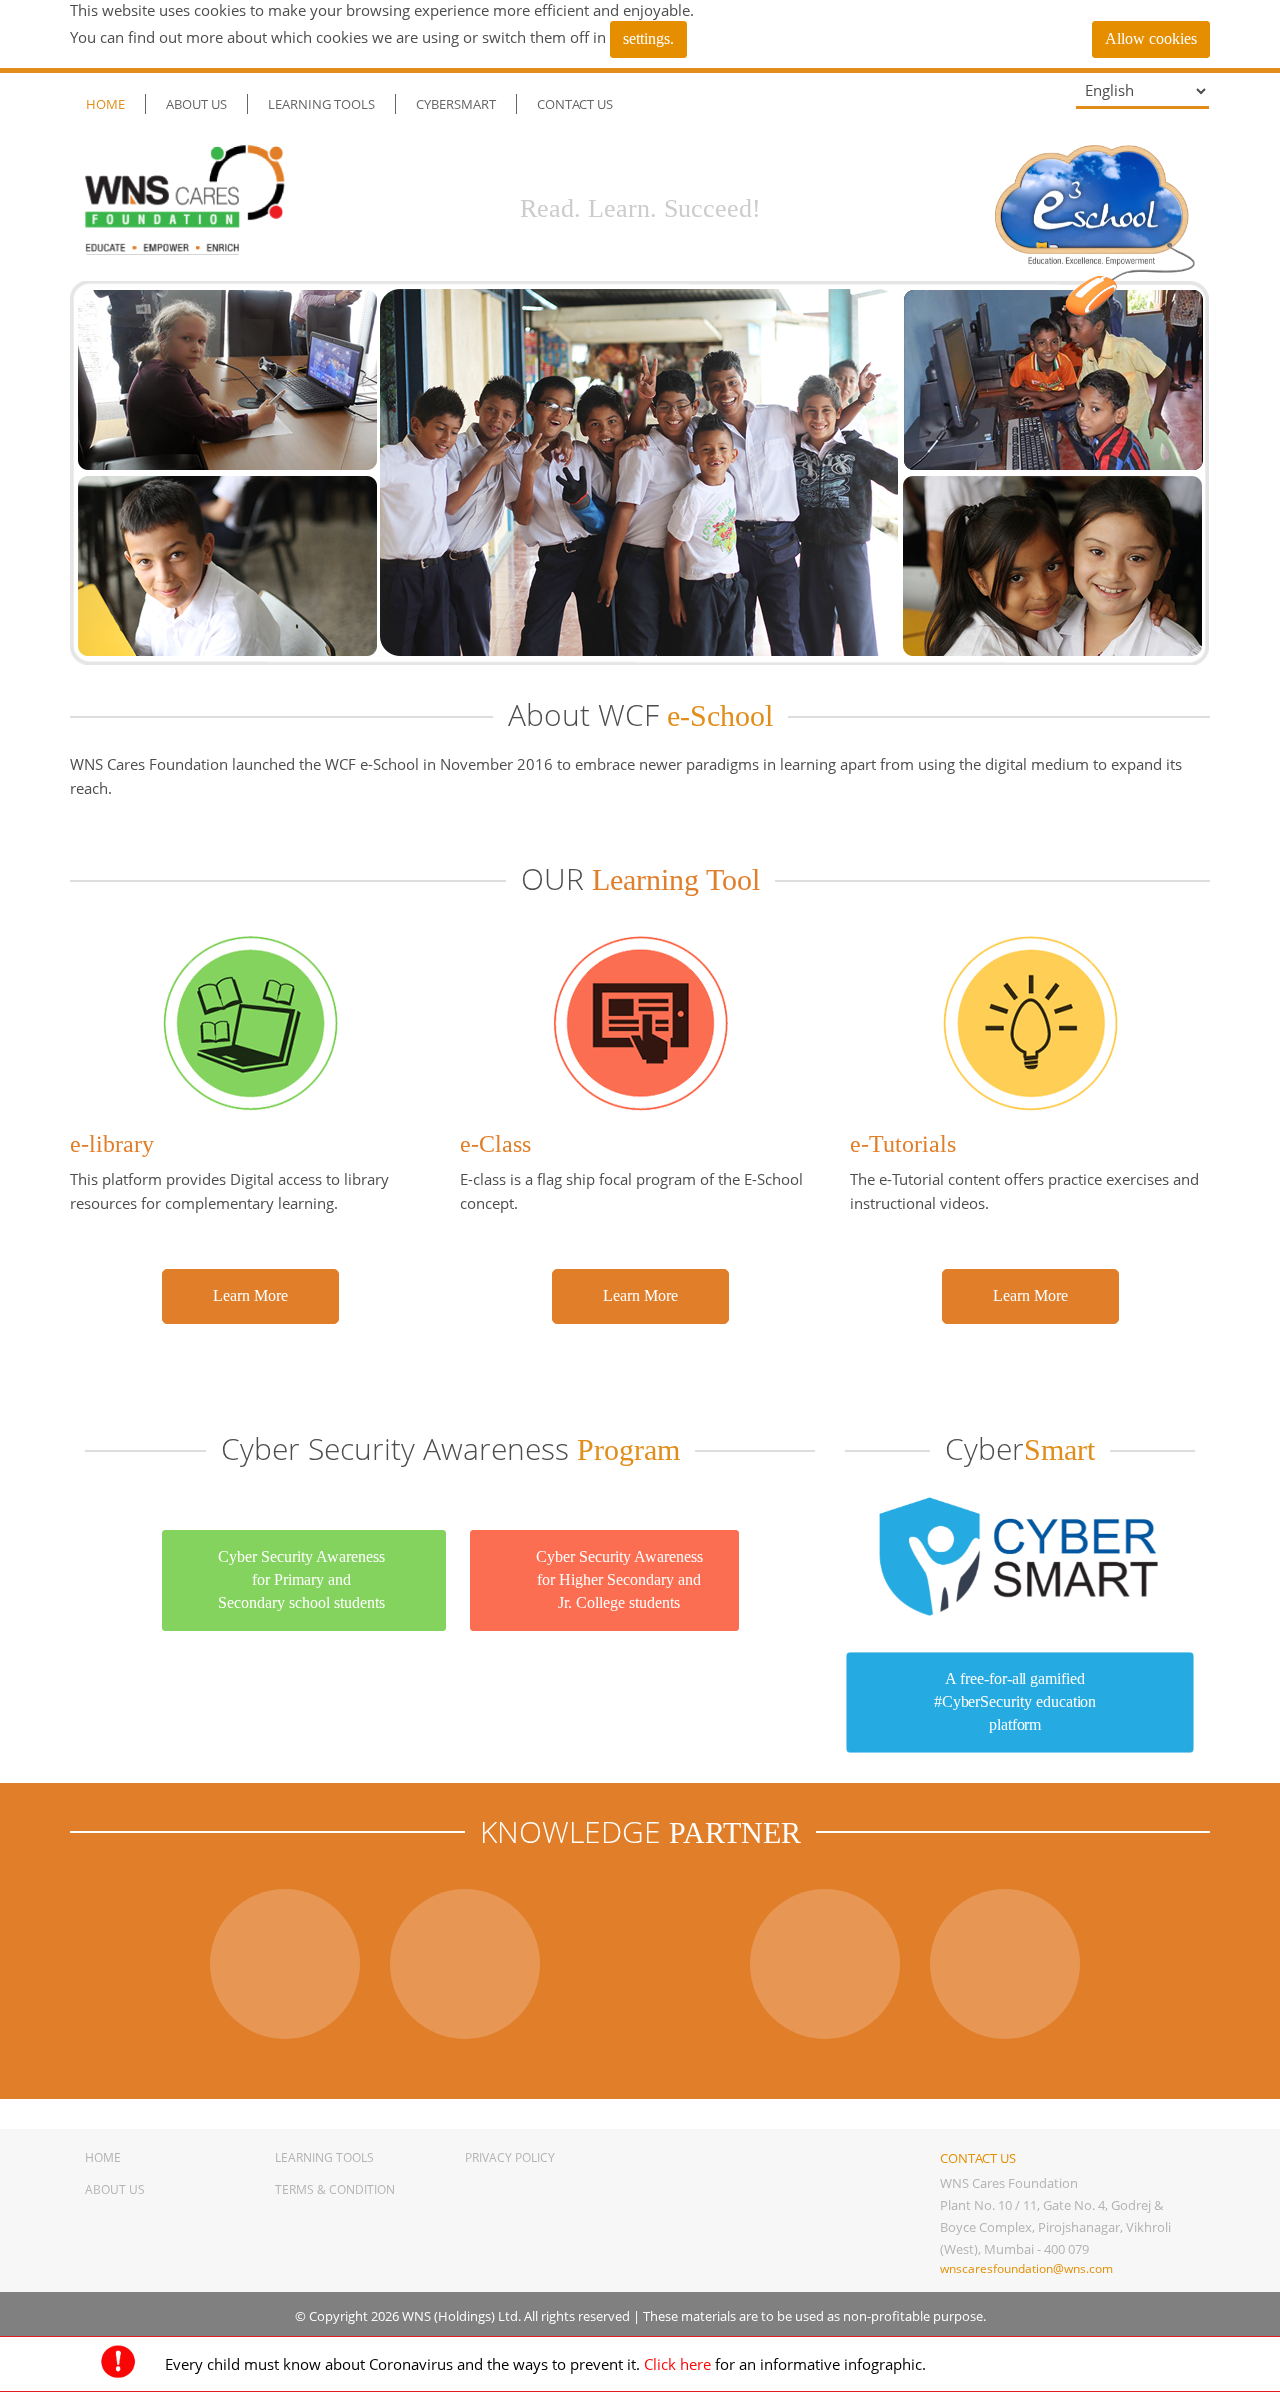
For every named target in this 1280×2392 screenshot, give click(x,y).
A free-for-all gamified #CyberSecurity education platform (1015, 1701)
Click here (677, 2364)
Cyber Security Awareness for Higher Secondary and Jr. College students (619, 1579)
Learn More (250, 1295)
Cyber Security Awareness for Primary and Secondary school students (301, 1579)
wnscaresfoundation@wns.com (1026, 2268)
